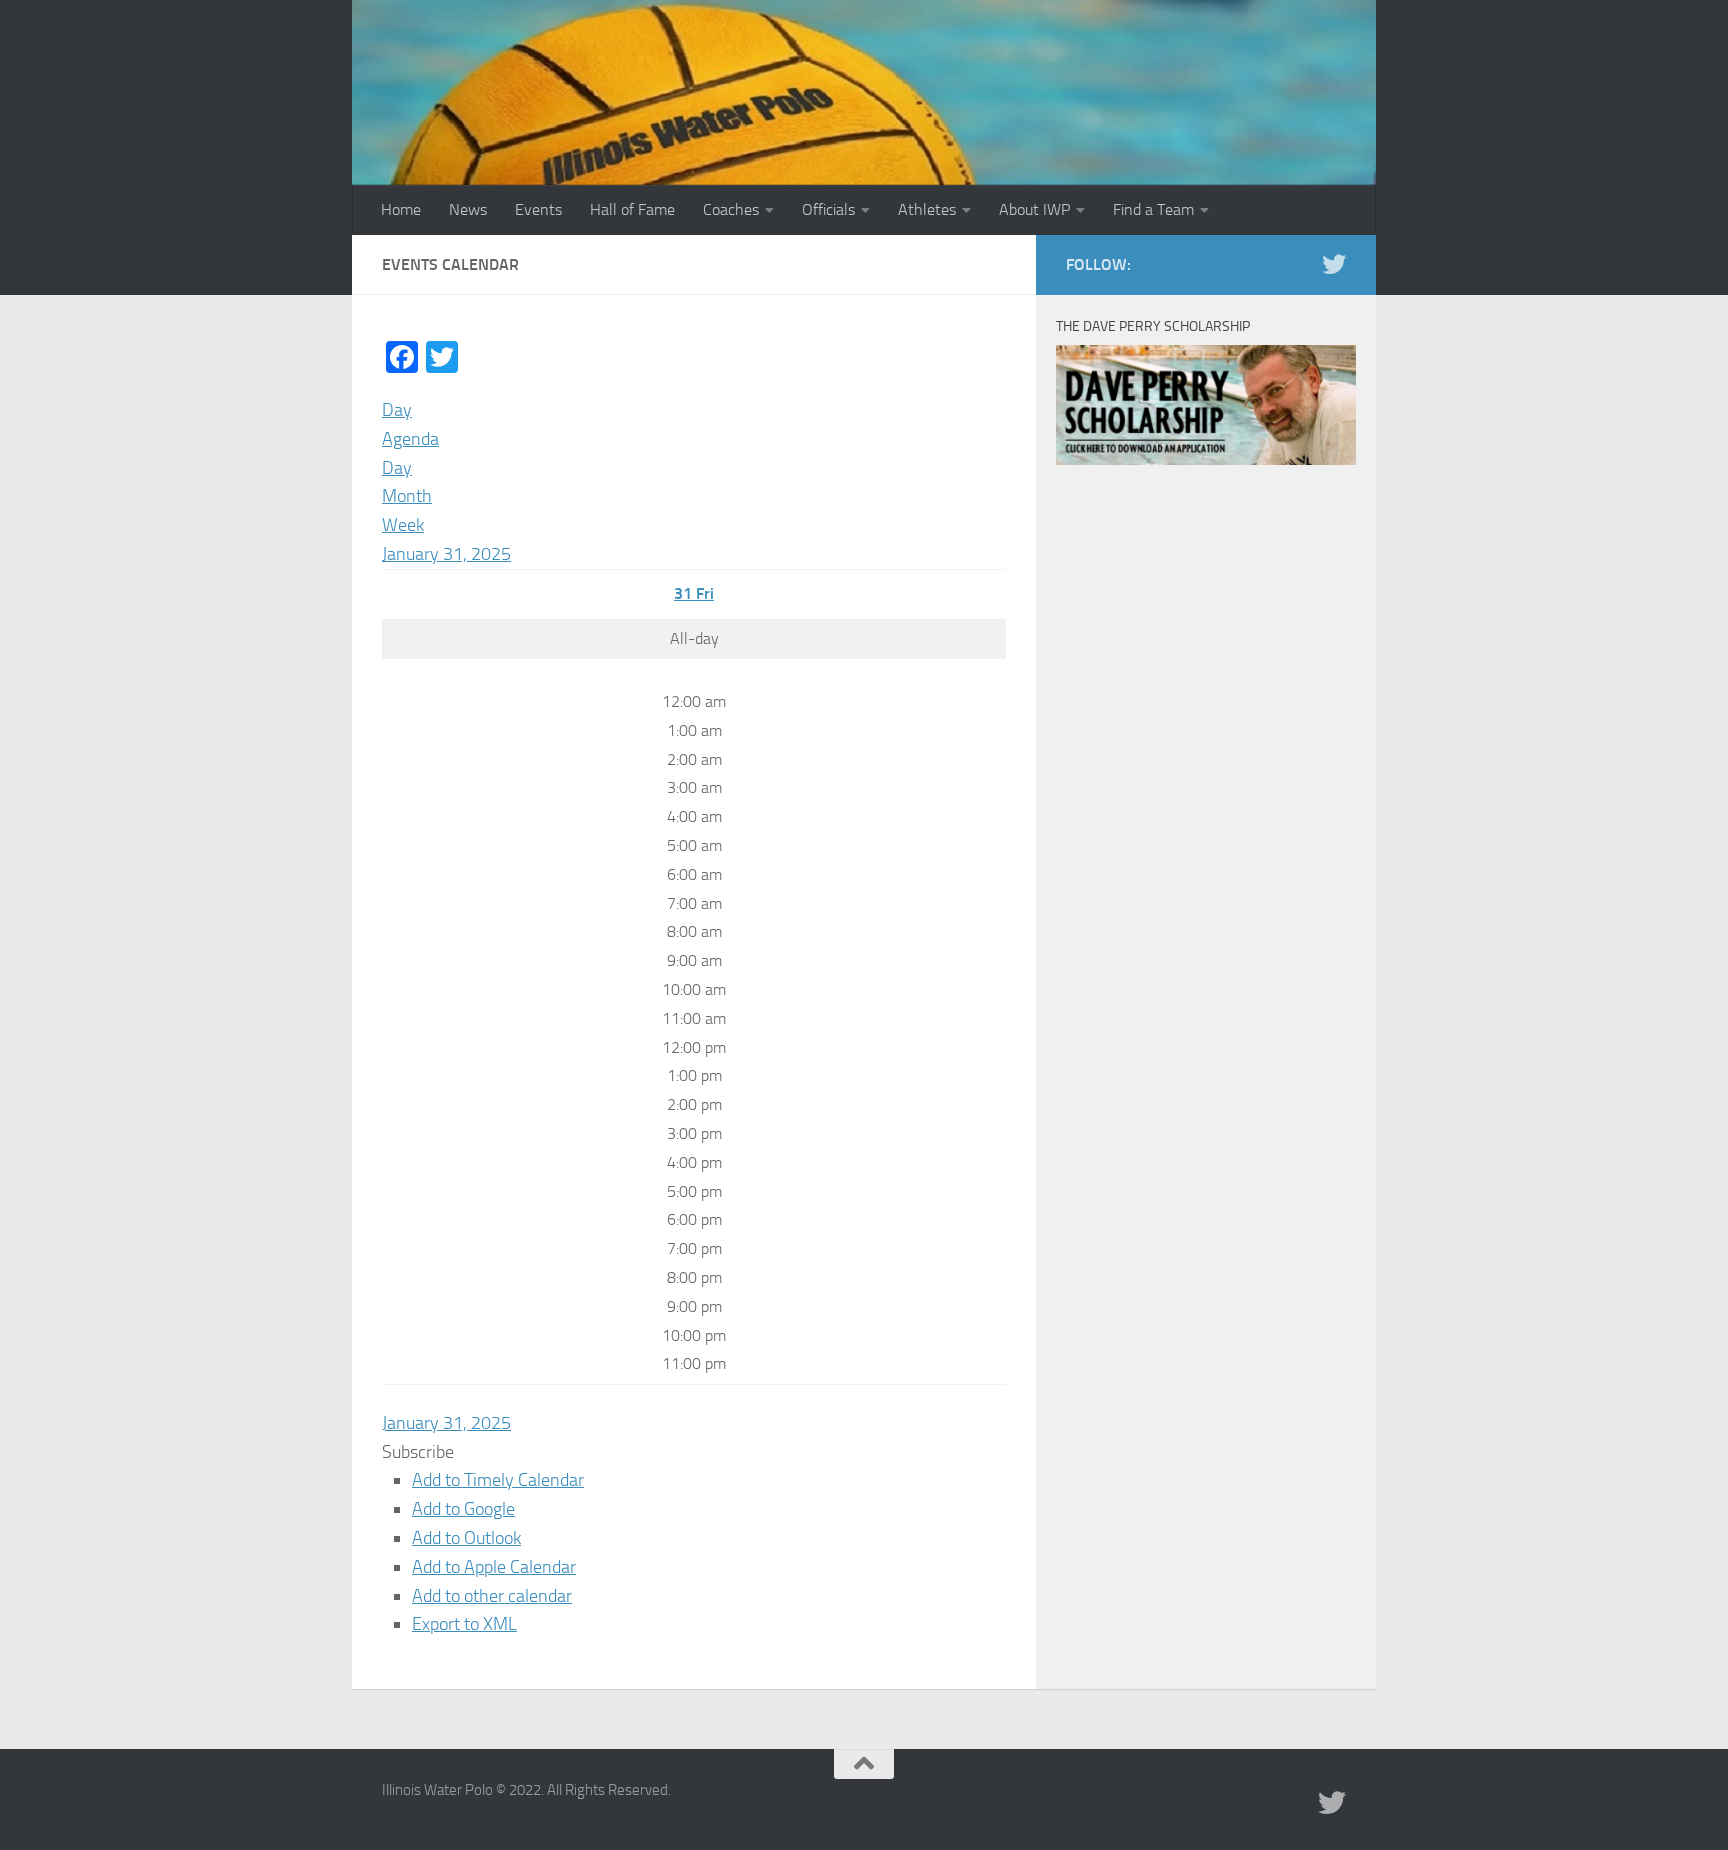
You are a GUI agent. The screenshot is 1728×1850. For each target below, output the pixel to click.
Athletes (927, 209)
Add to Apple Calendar (494, 1567)
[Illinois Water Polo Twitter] (1334, 264)
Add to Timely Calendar (498, 1480)
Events (538, 209)
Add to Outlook (466, 1538)
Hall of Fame (632, 209)
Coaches (731, 209)
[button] (418, 1452)
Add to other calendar (492, 1596)
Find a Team (1153, 209)
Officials (828, 209)
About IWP (1034, 209)
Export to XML (464, 1624)
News (468, 209)
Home (401, 209)
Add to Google (463, 1509)
